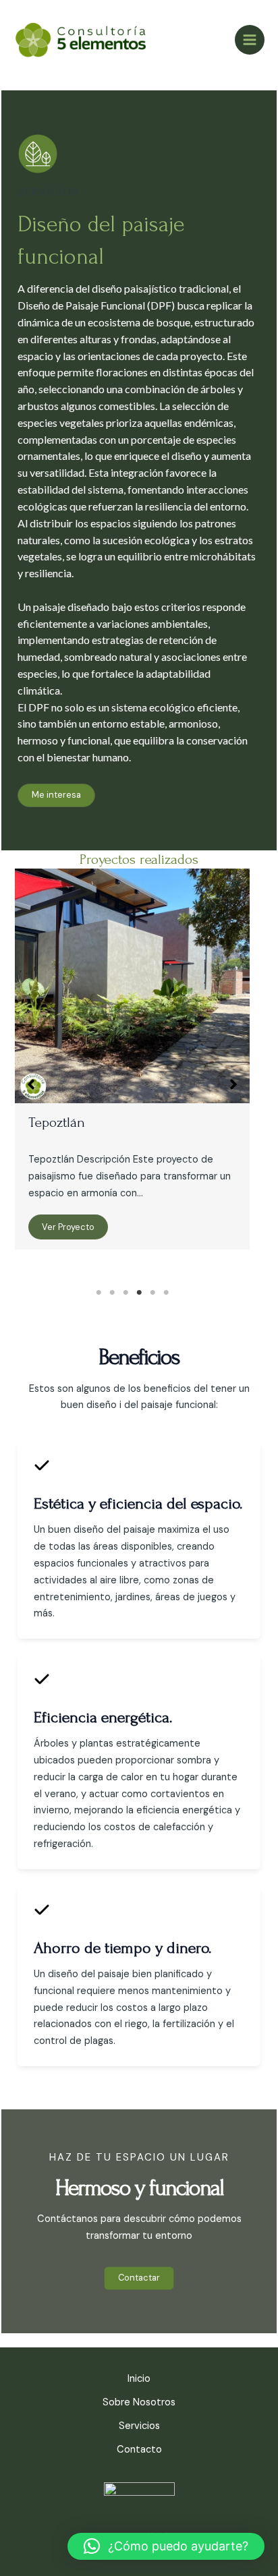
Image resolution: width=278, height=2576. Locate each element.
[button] (56, 795)
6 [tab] (166, 1293)
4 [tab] (139, 1293)
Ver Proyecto (68, 1227)
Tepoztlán (57, 1122)
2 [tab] (112, 1293)
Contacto (139, 2450)
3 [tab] (126, 1293)
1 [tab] (99, 1293)
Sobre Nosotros (139, 2402)
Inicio (139, 2379)
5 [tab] (152, 1293)
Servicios (139, 2426)
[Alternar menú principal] (250, 40)
